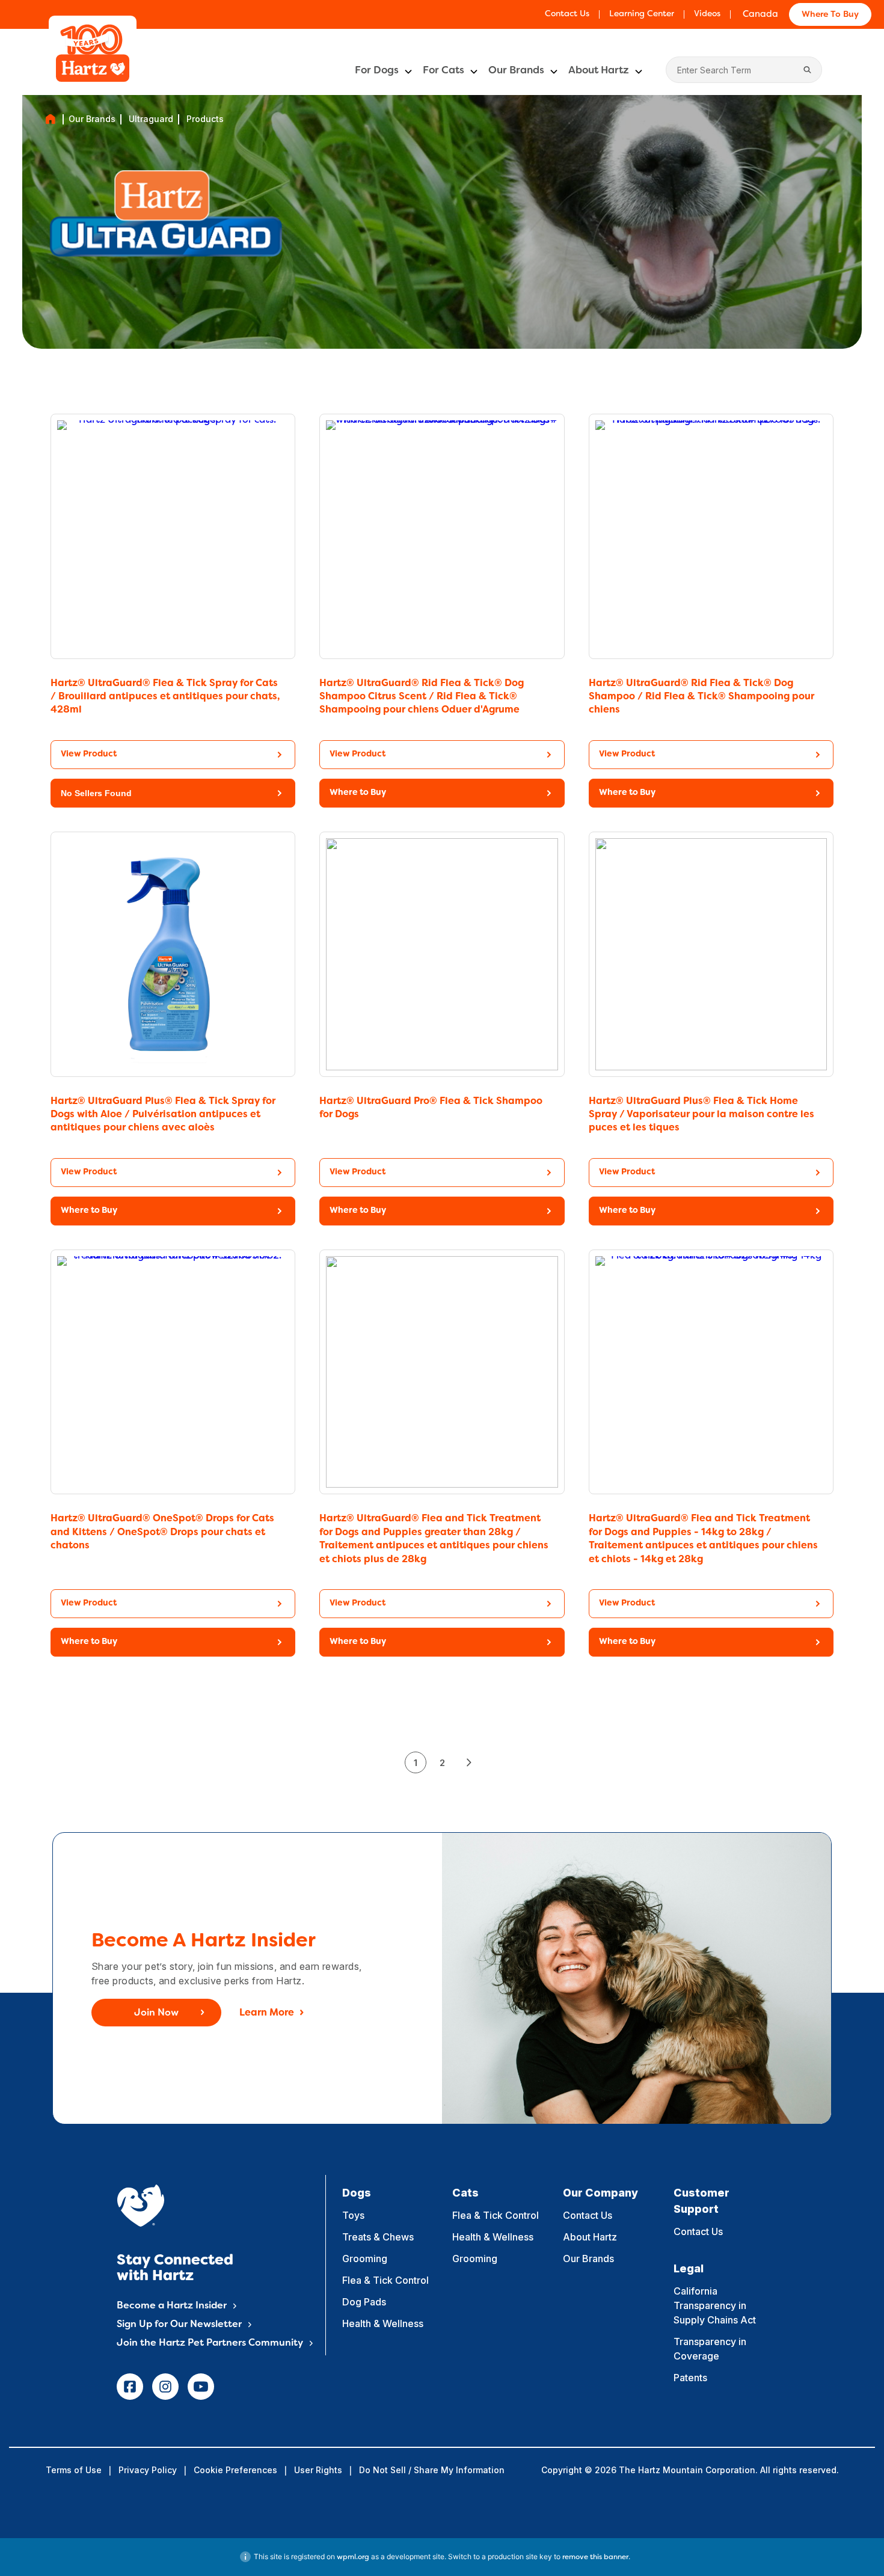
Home (51, 119)
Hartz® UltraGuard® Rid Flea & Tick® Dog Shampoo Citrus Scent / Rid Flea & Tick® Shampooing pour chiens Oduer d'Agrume (422, 697)
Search (807, 70)
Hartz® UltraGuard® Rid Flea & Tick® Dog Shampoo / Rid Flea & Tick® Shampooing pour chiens (701, 697)
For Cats (444, 71)
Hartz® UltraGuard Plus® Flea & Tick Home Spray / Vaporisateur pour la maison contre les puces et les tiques (701, 1115)
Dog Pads (364, 2302)
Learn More (267, 2013)
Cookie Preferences (235, 2470)
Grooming (365, 2259)
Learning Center (642, 14)
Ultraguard (151, 119)
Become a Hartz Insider (172, 2306)
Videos (707, 14)
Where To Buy (830, 15)
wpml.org (353, 2557)
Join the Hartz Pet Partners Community (210, 2343)
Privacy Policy (148, 2470)
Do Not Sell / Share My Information (432, 2470)
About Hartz (599, 71)
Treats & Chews (378, 2237)
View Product (89, 754)
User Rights (318, 2470)
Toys (353, 2215)
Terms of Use (74, 2470)
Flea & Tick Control (385, 2280)
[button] (173, 793)
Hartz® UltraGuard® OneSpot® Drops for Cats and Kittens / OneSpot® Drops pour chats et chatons (162, 1532)
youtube (201, 2387)
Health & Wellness (383, 2323)
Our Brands (516, 71)
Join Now (156, 2013)
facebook (130, 2387)
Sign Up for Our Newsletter (179, 2325)
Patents (690, 2378)
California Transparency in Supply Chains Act (715, 2305)
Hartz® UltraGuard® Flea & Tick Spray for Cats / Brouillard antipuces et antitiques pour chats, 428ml (165, 697)
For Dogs (377, 71)
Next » (468, 1762)
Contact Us (567, 14)
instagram (165, 2387)
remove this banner (595, 2557)
